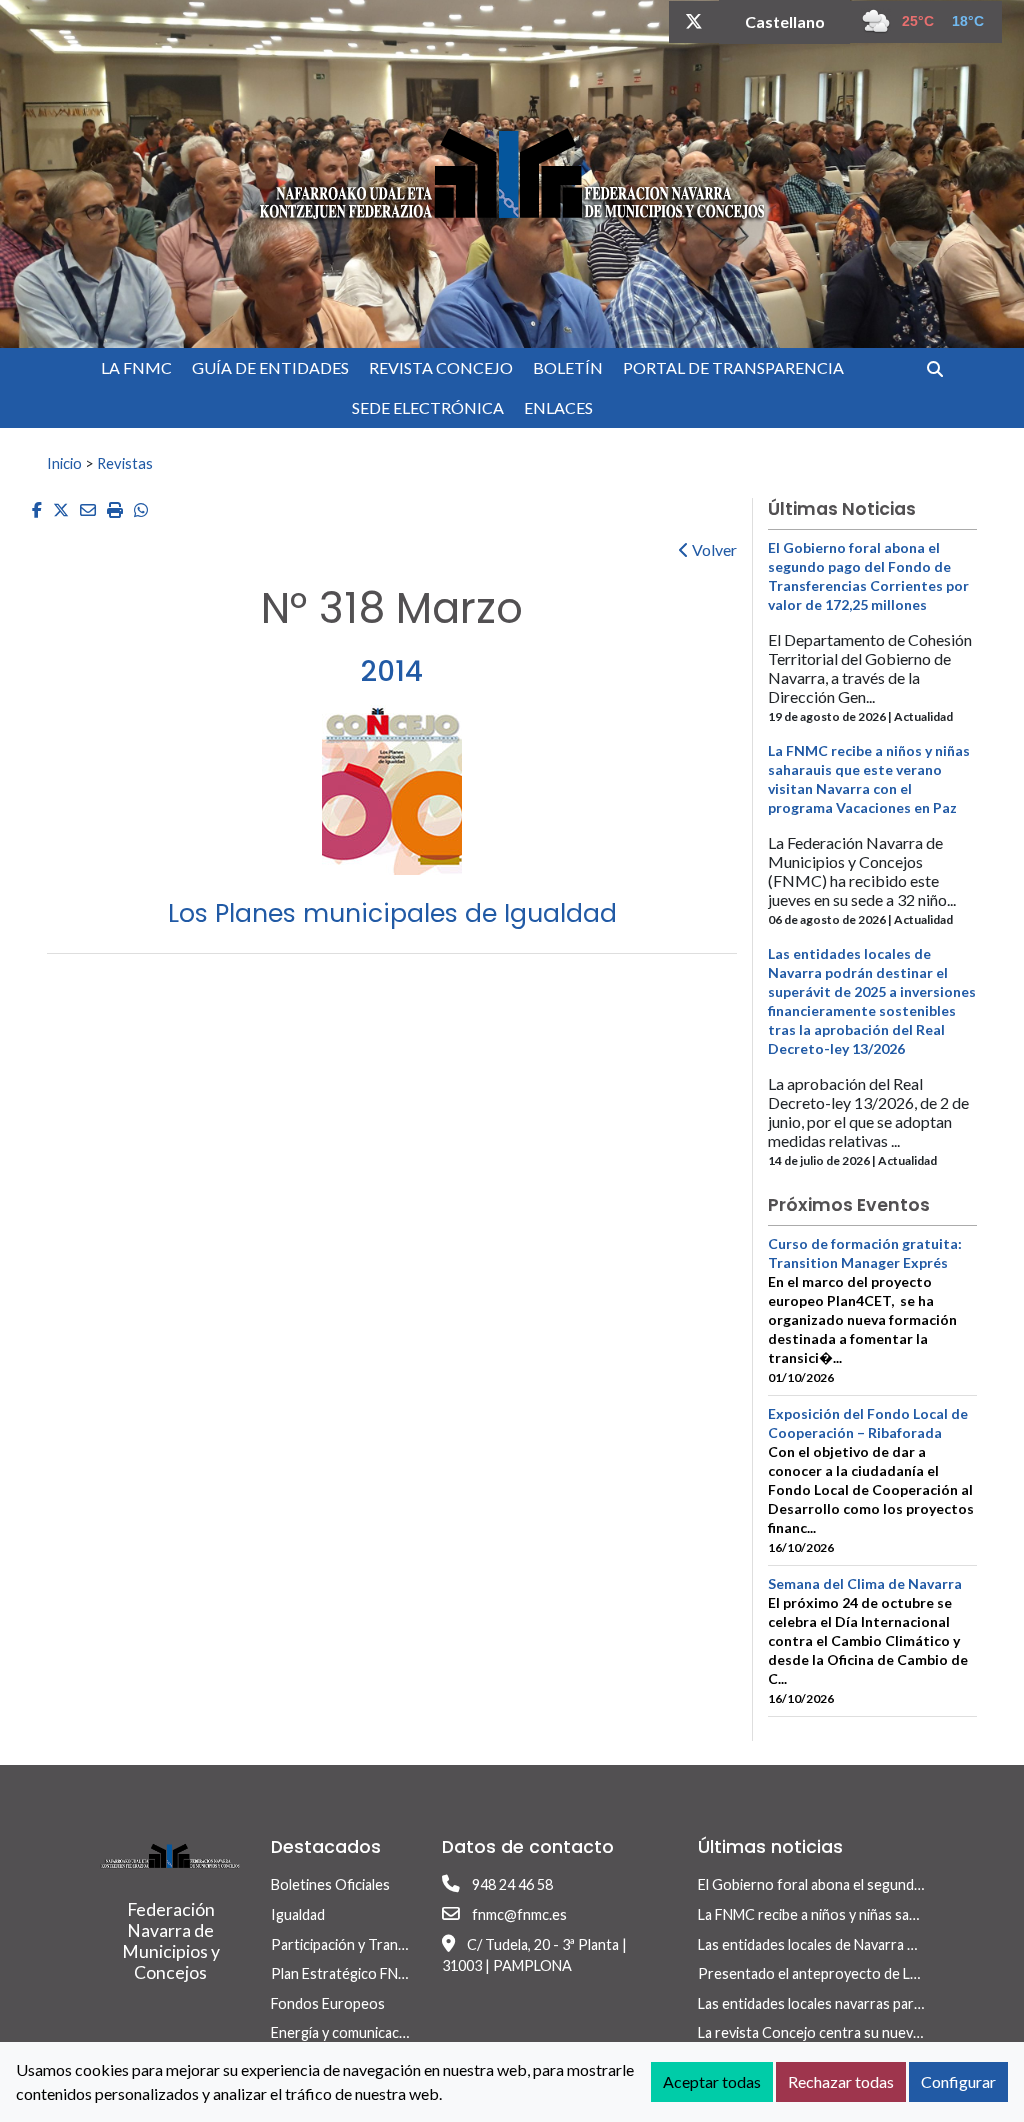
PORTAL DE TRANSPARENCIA (733, 367)
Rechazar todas (841, 2081)
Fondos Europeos (328, 2003)
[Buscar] (942, 368)
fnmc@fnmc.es (519, 1914)
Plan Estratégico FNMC (345, 1973)
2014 (392, 671)
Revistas (125, 463)
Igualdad (298, 1914)
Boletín (568, 367)
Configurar (958, 2081)
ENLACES (558, 407)
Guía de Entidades (270, 367)
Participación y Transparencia (365, 1944)
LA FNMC (136, 367)
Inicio (64, 463)
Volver (713, 549)
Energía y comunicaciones (352, 2032)
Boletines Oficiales (330, 1884)
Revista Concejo (441, 367)
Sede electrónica (428, 407)
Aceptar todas (712, 2081)
